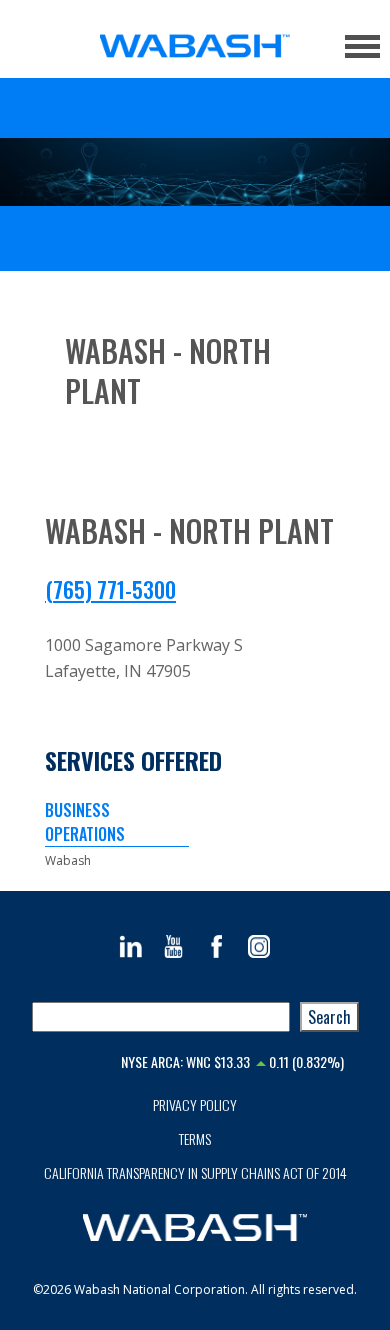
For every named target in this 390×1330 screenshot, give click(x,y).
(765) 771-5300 (110, 589)
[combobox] (161, 1017)
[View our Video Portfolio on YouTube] (173, 946)
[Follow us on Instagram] (259, 946)
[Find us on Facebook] (216, 946)
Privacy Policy (195, 1104)
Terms (195, 1138)
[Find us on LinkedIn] (130, 946)
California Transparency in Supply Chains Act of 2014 (195, 1172)
